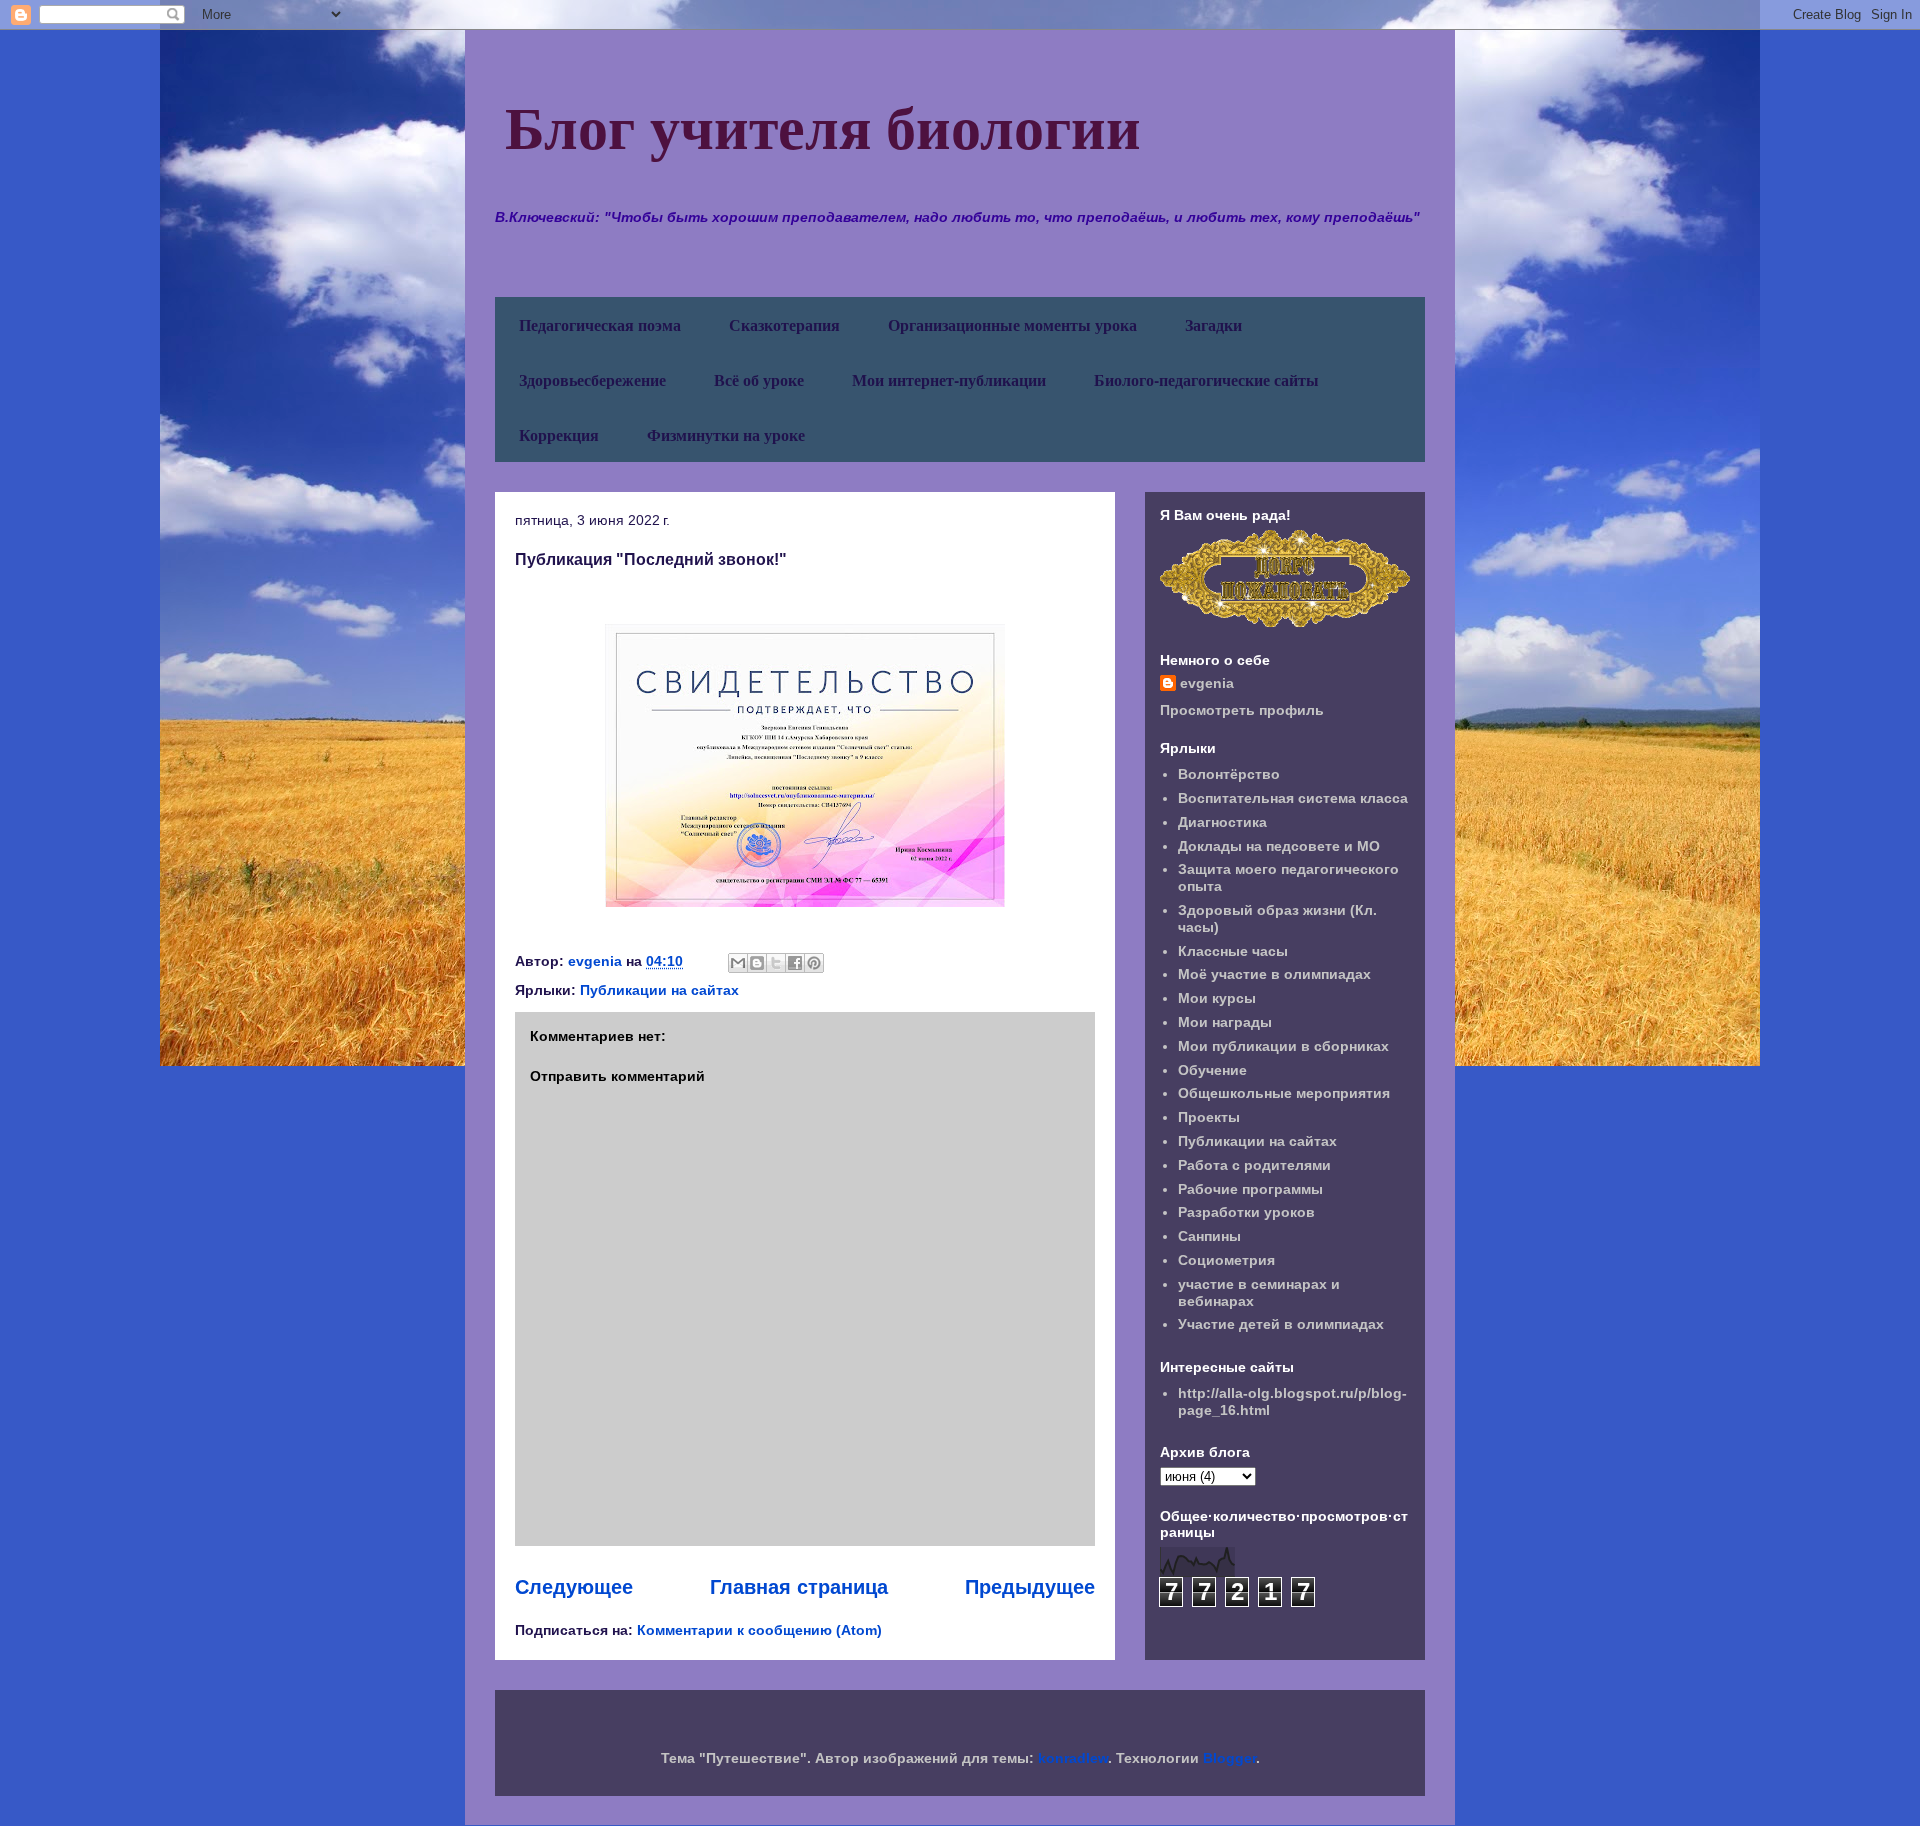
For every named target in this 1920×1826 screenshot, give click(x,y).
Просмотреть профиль (1242, 710)
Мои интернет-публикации (949, 379)
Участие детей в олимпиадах (1281, 1324)
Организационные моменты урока (1012, 324)
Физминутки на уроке (726, 434)
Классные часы (1233, 951)
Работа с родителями (1254, 1165)
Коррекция (559, 434)
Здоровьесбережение (592, 379)
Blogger (1229, 1758)
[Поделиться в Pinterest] (814, 963)
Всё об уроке (759, 379)
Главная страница (799, 1587)
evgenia (1207, 683)
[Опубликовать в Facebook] (795, 963)
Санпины (1209, 1236)
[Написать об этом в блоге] (757, 963)
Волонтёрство (1229, 774)
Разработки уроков (1246, 1212)
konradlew (1073, 1758)
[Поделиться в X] (776, 963)
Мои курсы (1217, 998)
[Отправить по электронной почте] (738, 963)
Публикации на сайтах (659, 990)
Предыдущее (1030, 1587)
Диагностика (1222, 822)
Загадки (1213, 324)
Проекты (1209, 1117)
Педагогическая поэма (600, 324)
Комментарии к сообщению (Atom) (759, 1630)
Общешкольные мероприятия (1284, 1093)
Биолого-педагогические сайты (1206, 379)
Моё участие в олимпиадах (1274, 974)
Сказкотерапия (784, 324)
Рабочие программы (1250, 1189)
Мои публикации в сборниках (1283, 1046)
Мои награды (1225, 1022)
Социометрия (1226, 1260)
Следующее (574, 1587)
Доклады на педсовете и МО (1279, 846)
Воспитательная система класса (1293, 798)
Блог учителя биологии (823, 125)
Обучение (1212, 1070)
